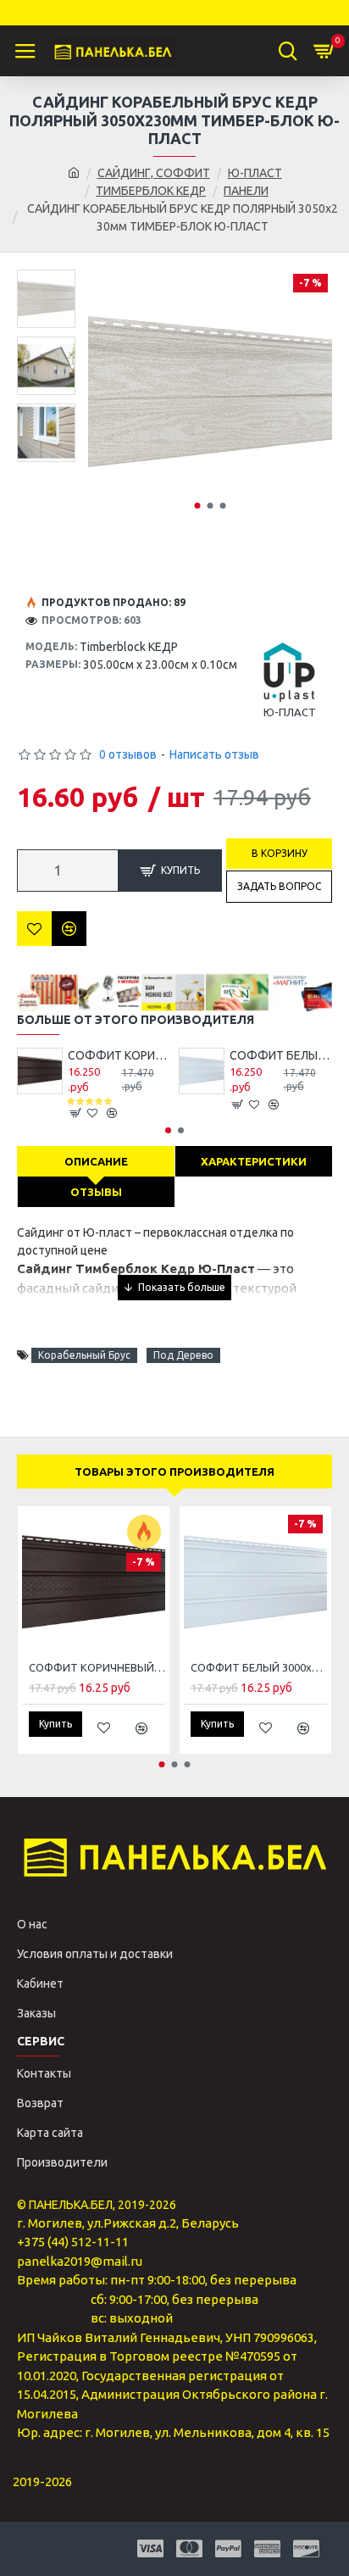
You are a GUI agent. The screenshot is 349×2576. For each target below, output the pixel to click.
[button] (197, 506)
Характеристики (254, 1161)
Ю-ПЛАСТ (255, 173)
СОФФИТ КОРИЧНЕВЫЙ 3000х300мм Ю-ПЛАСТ (119, 1055)
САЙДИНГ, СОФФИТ (154, 173)
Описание (96, 1161)
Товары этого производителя (174, 1472)
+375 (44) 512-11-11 (73, 2242)
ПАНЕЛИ (246, 191)
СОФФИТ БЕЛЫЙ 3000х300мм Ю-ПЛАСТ (281, 1055)
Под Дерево (183, 1355)
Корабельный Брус (84, 1355)
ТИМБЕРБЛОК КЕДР (151, 191)
